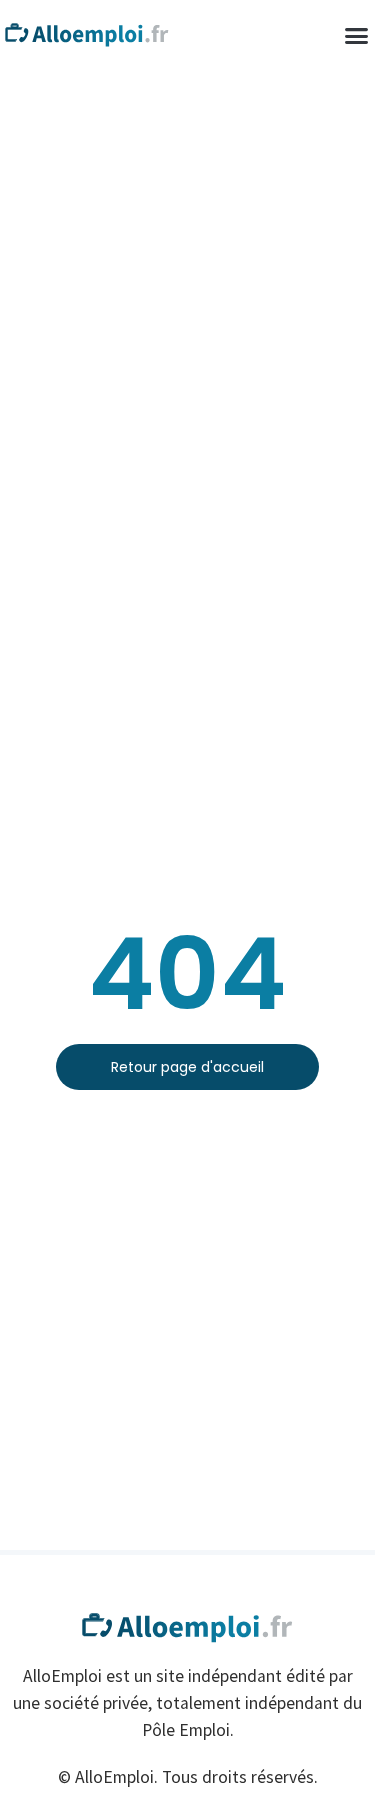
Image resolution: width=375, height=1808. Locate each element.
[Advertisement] (187, 267)
